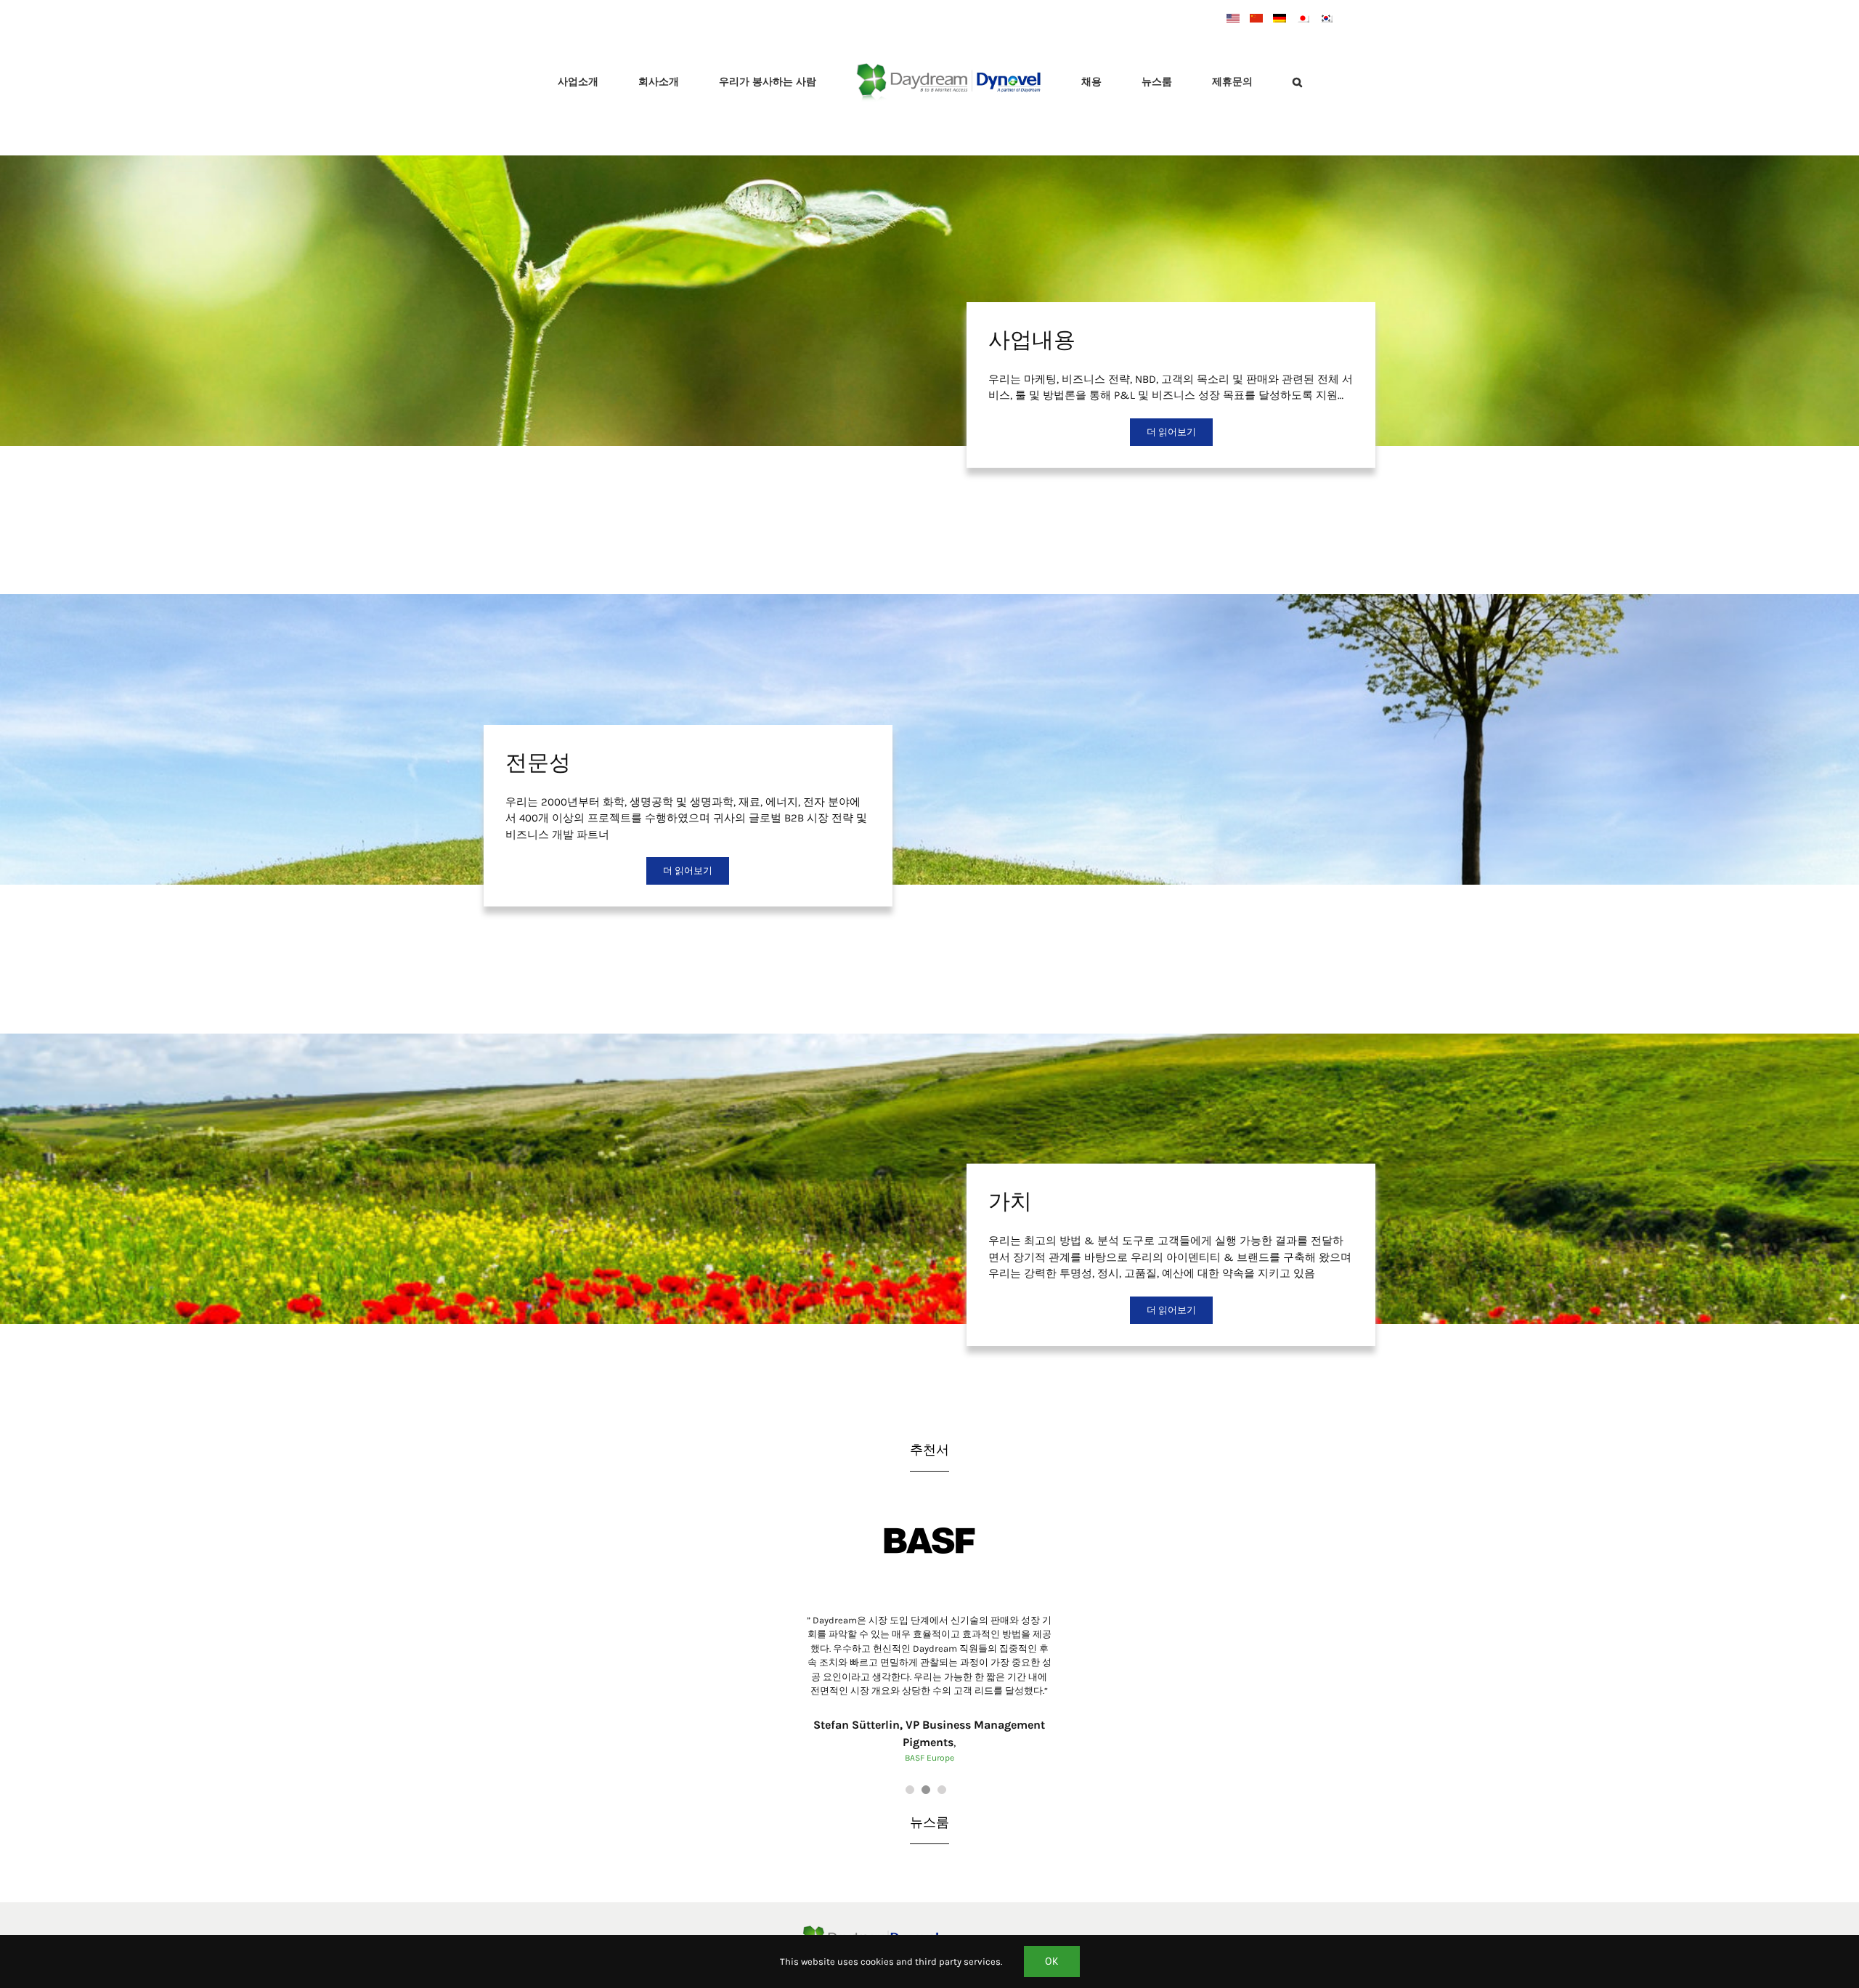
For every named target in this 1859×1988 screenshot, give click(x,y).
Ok (1052, 1961)
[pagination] (910, 1801)
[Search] (1223, 84)
